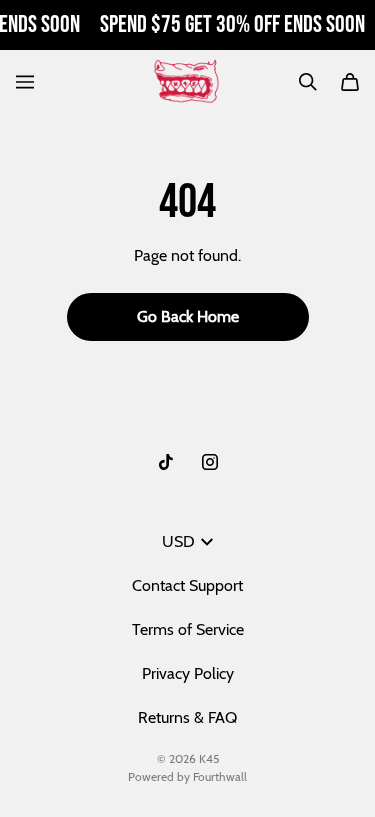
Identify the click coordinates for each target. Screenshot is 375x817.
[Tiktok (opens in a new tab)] (166, 462)
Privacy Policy (188, 673)
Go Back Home (188, 316)
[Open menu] (25, 82)
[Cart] (350, 82)
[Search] (308, 82)
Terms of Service (188, 629)
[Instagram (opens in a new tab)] (210, 462)
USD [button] (178, 541)
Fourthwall (220, 776)
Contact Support (187, 585)
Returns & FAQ (187, 717)
